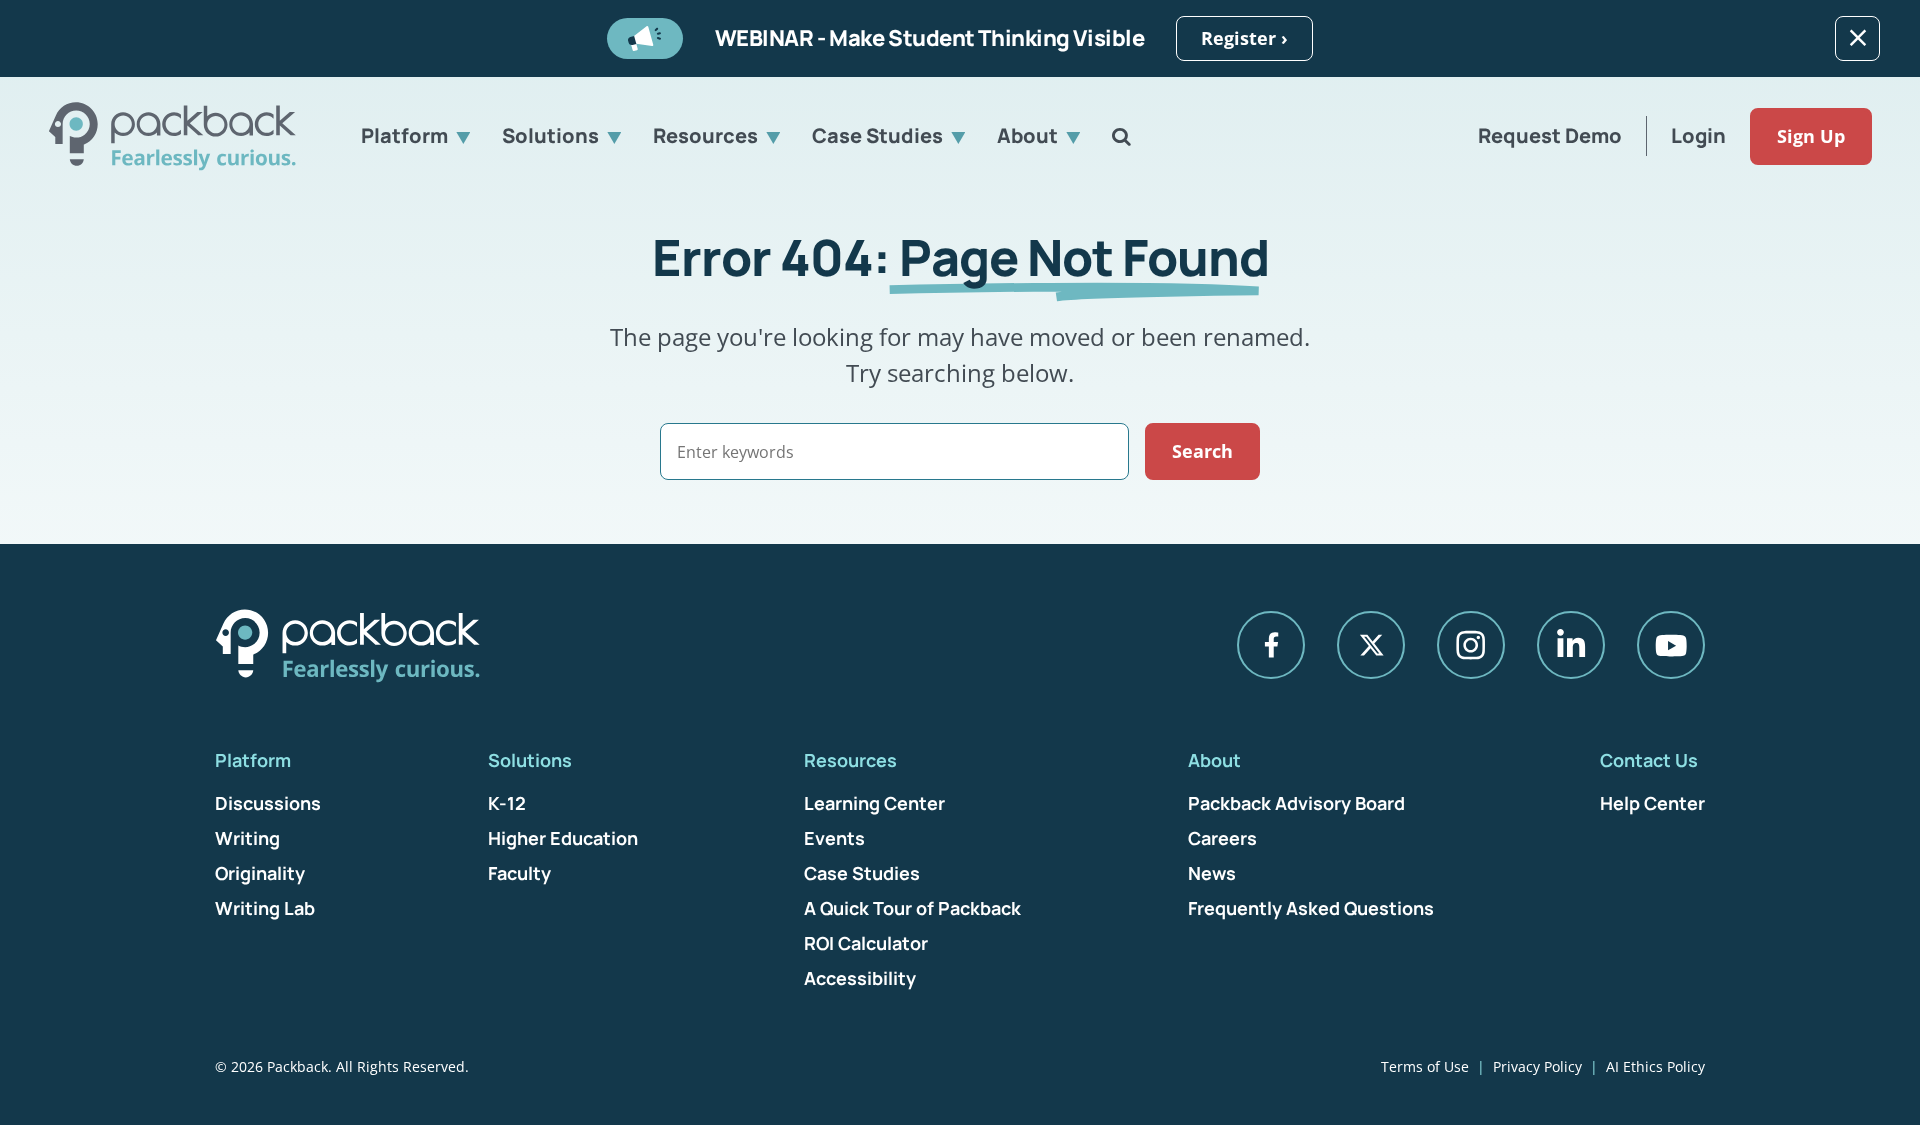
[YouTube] (1671, 645)
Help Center (1652, 803)
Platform (404, 135)
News (1212, 873)
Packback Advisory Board (1296, 803)
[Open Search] (1121, 136)
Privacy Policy (1537, 1066)
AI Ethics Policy (1655, 1066)
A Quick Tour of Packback (912, 908)
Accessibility (860, 978)
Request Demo (1550, 135)
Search (1202, 451)
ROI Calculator (866, 943)
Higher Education (563, 838)
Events (834, 838)
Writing (247, 838)
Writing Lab (265, 908)
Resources (705, 135)
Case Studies (877, 135)
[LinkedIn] (1571, 645)
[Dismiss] (1857, 38)
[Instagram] (1471, 645)
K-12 (507, 803)
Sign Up (1811, 136)
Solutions (550, 135)
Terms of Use (1425, 1066)
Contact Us (1649, 760)
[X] (1371, 645)
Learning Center (874, 803)
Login (1698, 135)
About (1027, 135)
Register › (1244, 38)
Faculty (519, 873)
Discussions (268, 803)
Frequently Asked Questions (1311, 908)
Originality (260, 873)
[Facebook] (1271, 645)
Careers (1222, 838)
